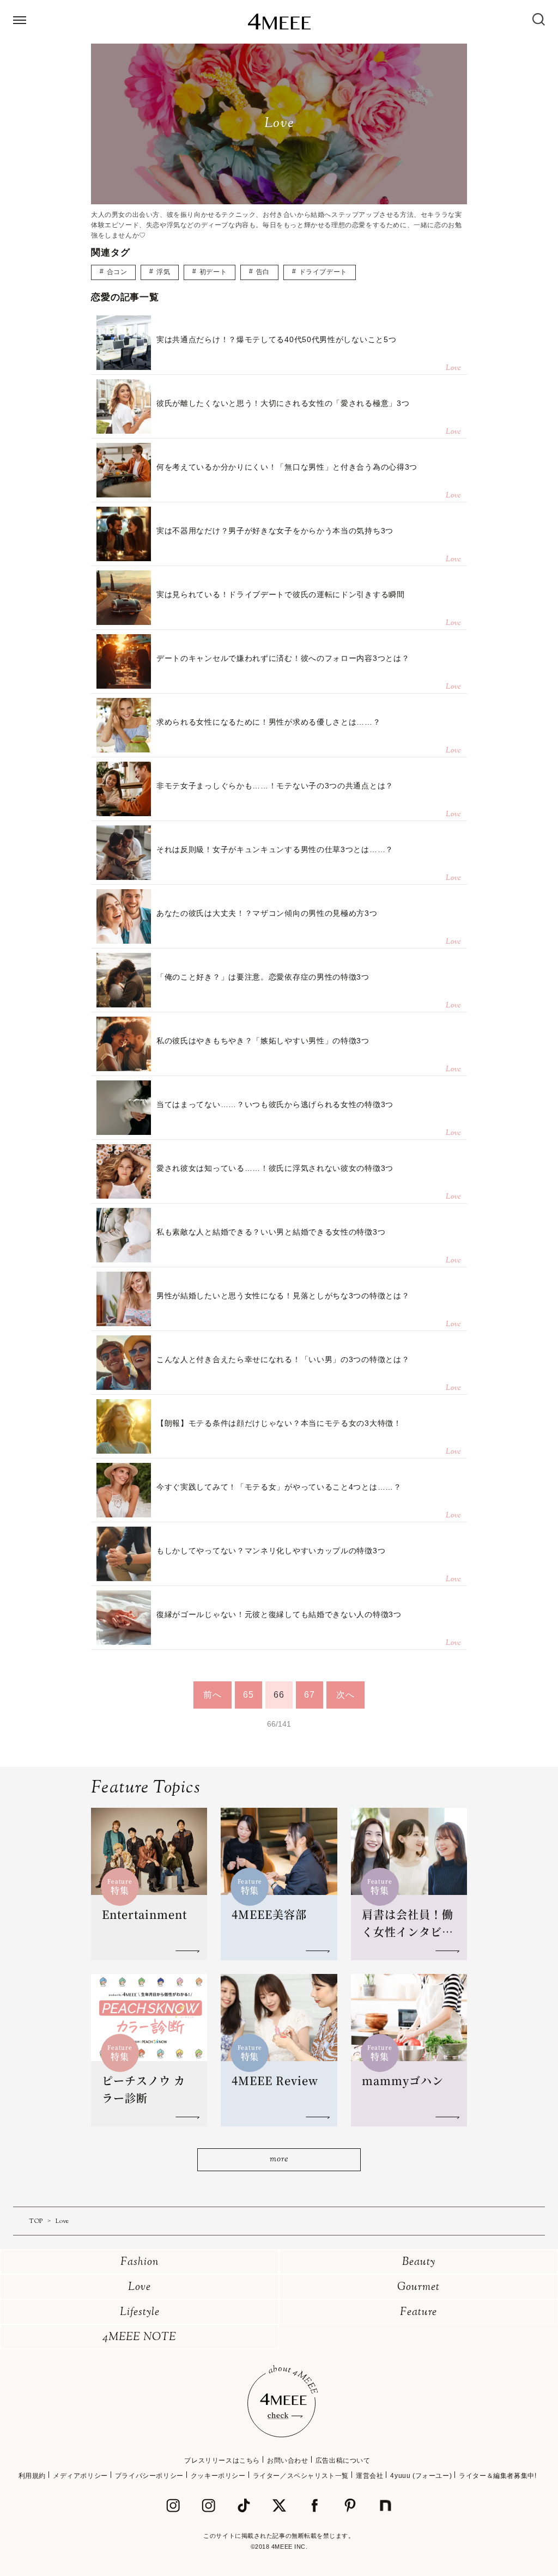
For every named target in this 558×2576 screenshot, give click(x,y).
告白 (263, 272)
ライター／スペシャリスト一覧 (301, 2476)
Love (139, 2288)
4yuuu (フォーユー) (421, 2476)
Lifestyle (140, 2313)
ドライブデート (323, 272)
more (279, 2159)
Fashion (140, 2262)
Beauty (419, 2262)
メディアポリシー (80, 2476)
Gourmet (418, 2288)
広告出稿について (343, 2460)
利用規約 (32, 2476)
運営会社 (369, 2476)
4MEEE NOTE (139, 2338)
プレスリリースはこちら (222, 2460)
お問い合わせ (288, 2460)
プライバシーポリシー (149, 2476)
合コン (117, 272)
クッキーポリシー (218, 2476)
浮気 (163, 272)
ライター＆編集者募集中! (498, 2476)
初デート (213, 272)
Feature (418, 2313)
